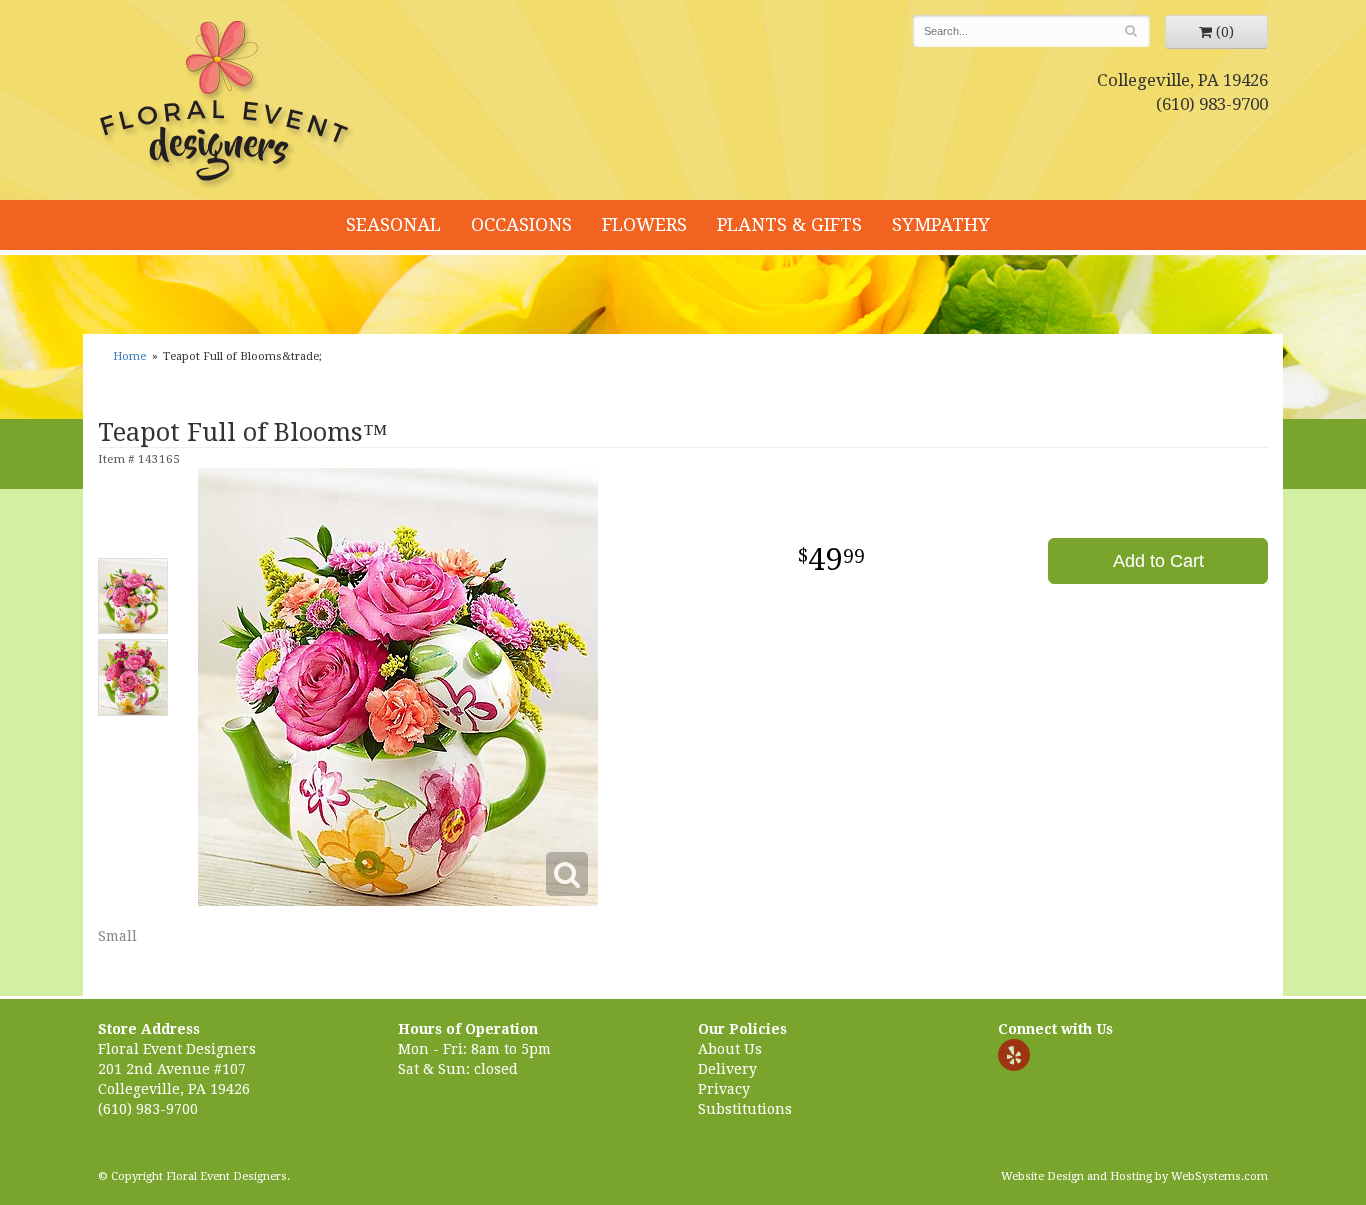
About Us (730, 1049)
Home (129, 356)
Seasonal (393, 224)
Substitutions (745, 1109)
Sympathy (941, 224)
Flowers (644, 224)
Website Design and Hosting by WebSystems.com (1134, 1176)
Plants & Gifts (789, 224)
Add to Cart (1158, 561)
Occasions (521, 224)
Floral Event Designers (227, 105)
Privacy (724, 1089)
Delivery (727, 1069)
